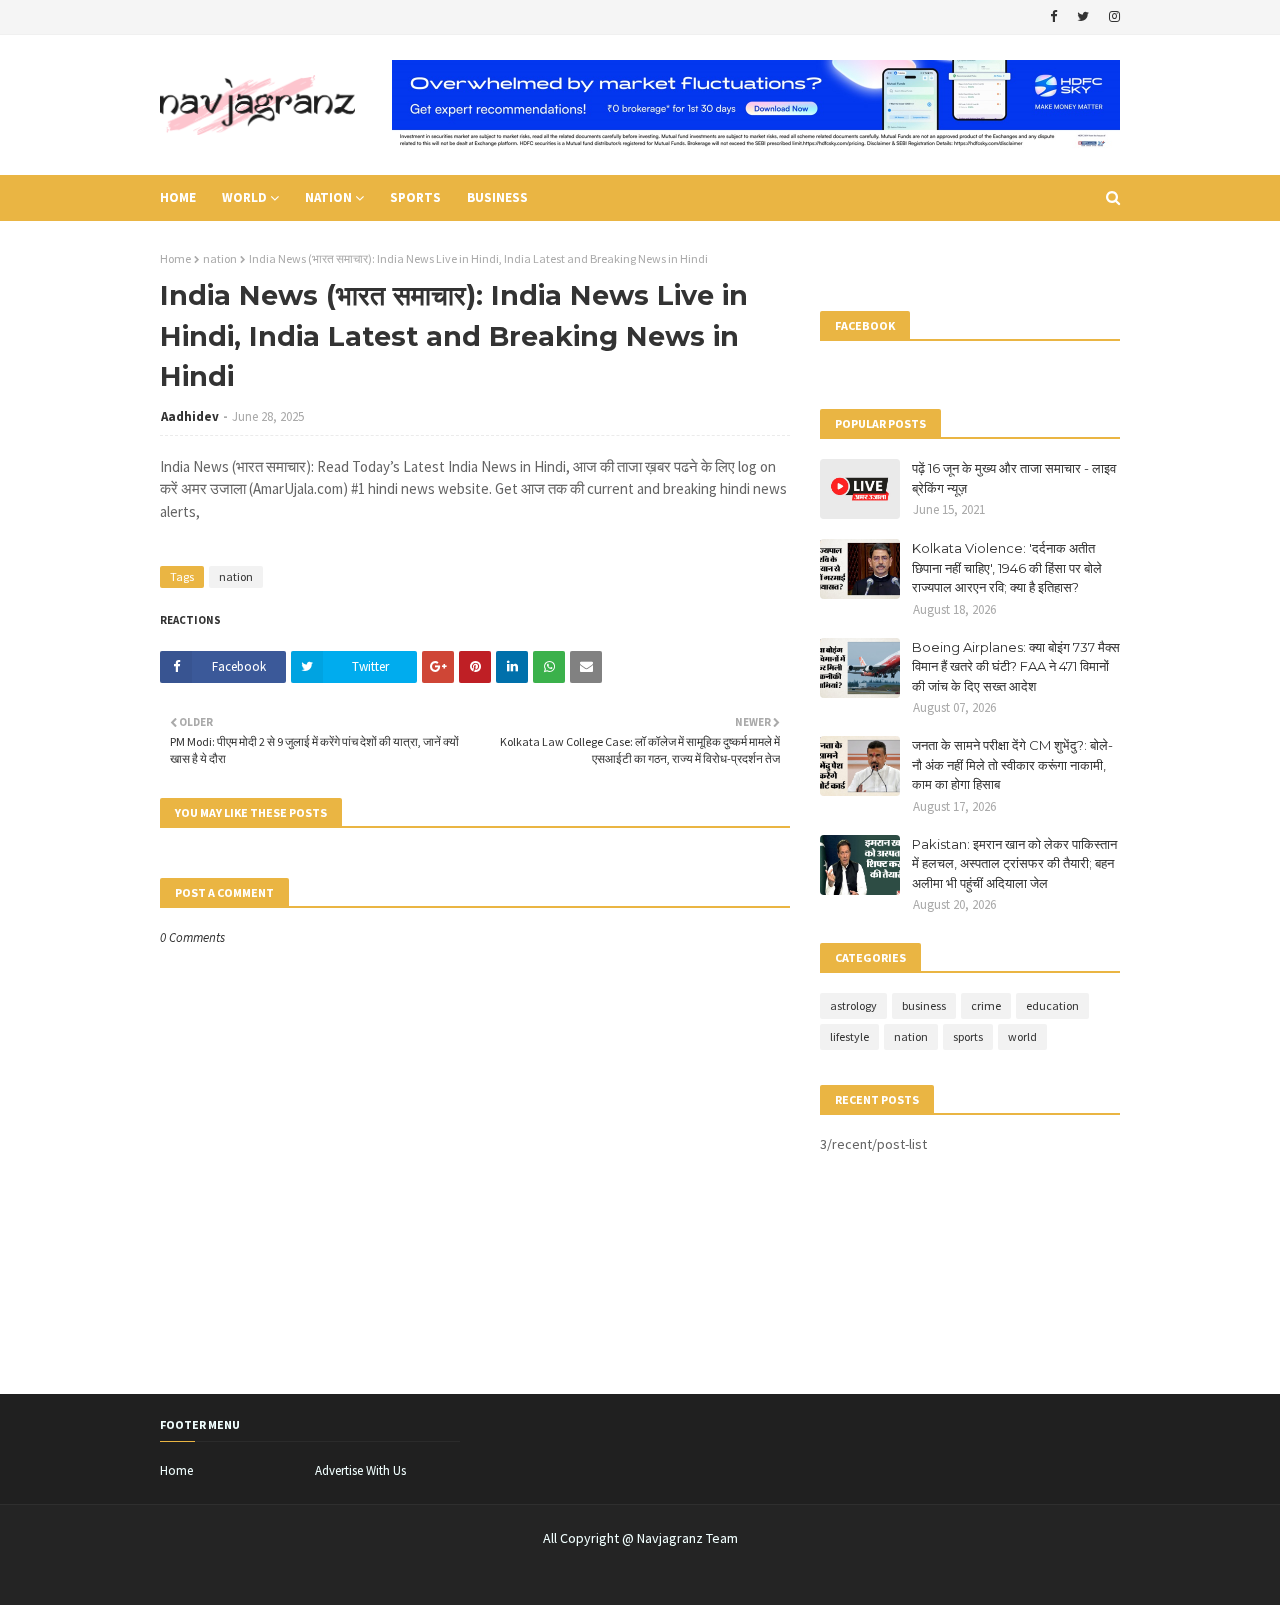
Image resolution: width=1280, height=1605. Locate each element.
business (924, 1005)
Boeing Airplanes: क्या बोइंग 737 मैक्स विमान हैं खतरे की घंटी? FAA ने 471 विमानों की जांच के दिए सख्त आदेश (1016, 666)
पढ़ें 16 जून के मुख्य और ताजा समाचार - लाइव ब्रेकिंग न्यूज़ (1014, 478)
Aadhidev (190, 416)
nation (220, 258)
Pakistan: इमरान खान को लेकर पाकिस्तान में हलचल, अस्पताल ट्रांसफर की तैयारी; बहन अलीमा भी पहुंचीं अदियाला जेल (1014, 863)
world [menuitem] (244, 197)
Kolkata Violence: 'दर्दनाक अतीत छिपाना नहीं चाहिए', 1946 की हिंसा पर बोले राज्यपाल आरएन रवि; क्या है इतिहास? (1007, 567)
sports (968, 1036)
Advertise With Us (360, 1470)
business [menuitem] (497, 197)
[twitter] (1083, 17)
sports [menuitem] (415, 197)
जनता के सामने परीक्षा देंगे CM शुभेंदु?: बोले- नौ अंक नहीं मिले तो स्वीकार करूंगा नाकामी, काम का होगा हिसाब (1012, 764)
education (1052, 1005)
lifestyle (849, 1036)
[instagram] (1112, 17)
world (1022, 1036)
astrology (853, 1005)
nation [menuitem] (328, 197)
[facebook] (1053, 17)
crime (986, 1005)
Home (175, 258)
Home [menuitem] (178, 197)
